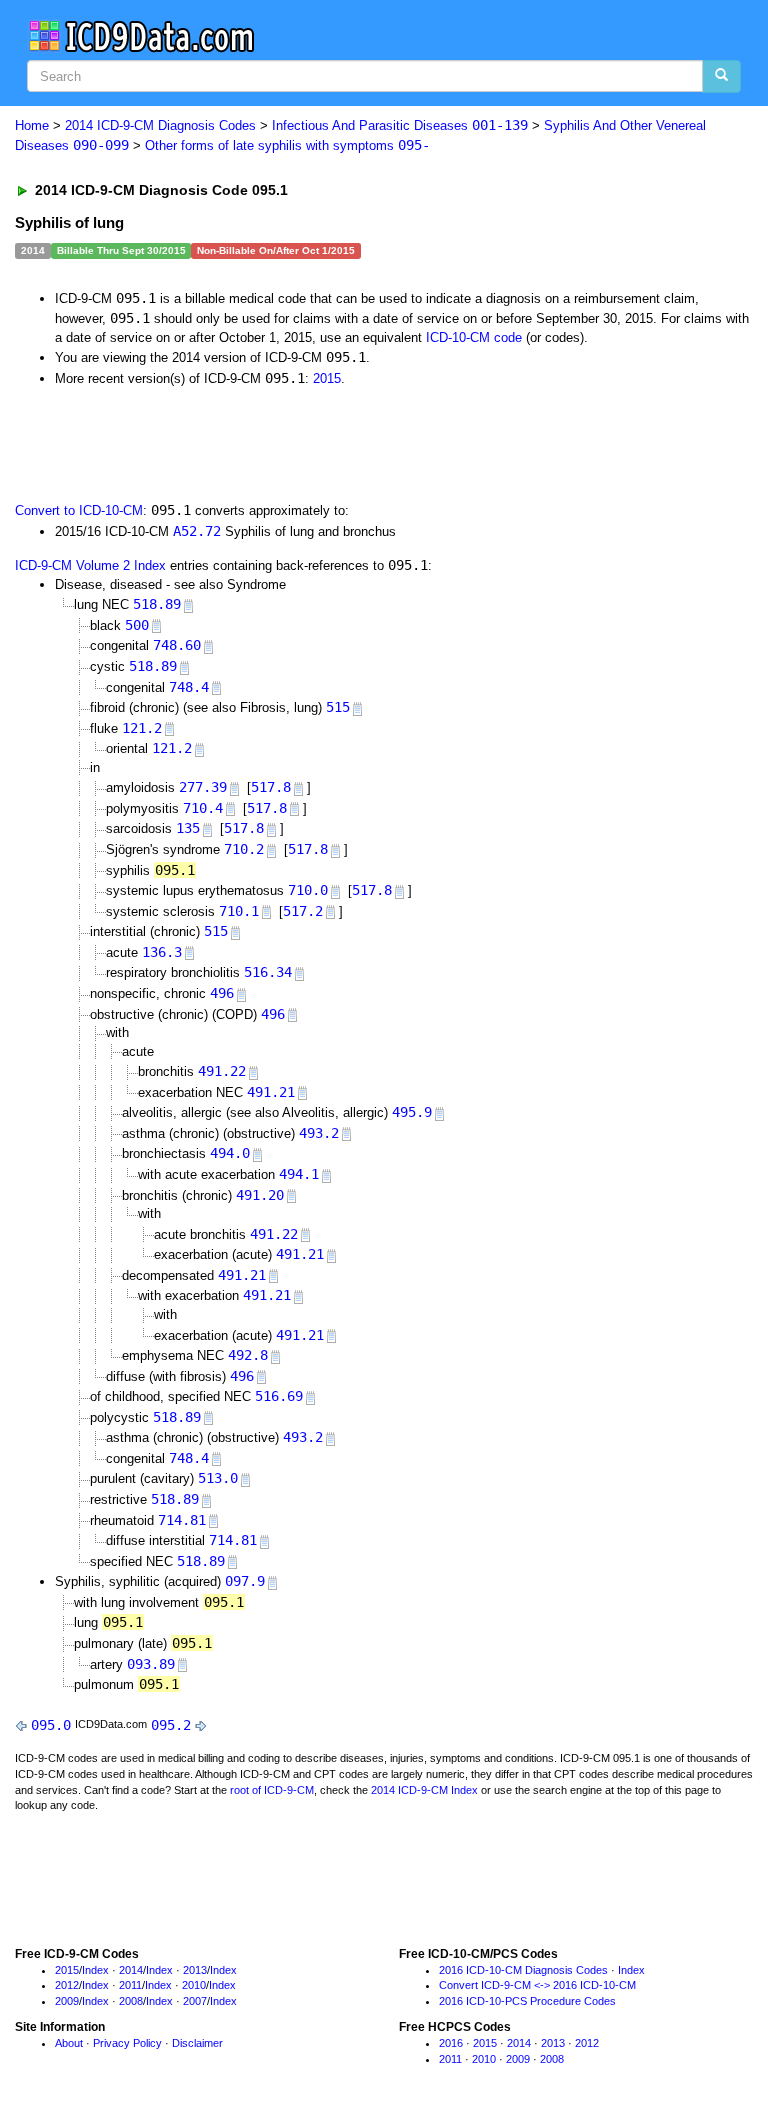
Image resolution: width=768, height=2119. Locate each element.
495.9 (412, 1112)
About (69, 2043)
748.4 (189, 687)
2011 (130, 1985)
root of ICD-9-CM (272, 1790)
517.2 (303, 911)
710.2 (244, 849)
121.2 (142, 728)
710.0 (308, 890)
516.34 (268, 972)
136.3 (162, 952)
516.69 (279, 1396)
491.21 (271, 1092)
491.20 (260, 1195)
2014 (131, 1970)
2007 (195, 2001)
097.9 (245, 1581)
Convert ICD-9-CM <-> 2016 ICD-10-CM (537, 1985)
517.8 (271, 787)
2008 (131, 2001)
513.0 (218, 1478)
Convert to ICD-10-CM (79, 510)
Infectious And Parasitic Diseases (400, 125)
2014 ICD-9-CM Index (424, 1790)
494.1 (299, 1174)
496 (222, 993)
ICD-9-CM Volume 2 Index (90, 565)
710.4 (203, 808)
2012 (67, 1985)
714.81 (182, 1520)
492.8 (248, 1355)
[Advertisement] (242, 442)
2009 (67, 2001)
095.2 (171, 1725)
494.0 (230, 1153)
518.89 (157, 604)
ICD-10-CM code (474, 337)
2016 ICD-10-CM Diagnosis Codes (523, 1970)
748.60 (177, 645)
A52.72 (197, 531)
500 (137, 625)
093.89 (151, 1664)
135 (188, 828)
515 (338, 707)
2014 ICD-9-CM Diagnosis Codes (160, 125)
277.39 (203, 787)
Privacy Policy (127, 2043)
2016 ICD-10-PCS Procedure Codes (527, 2001)
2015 (327, 378)
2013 (195, 1970)
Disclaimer (197, 2043)
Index (95, 1970)
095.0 (51, 1725)
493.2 (319, 1133)
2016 (451, 2043)
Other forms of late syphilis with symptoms (287, 145)
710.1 (239, 911)
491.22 (222, 1071)
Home (32, 125)
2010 (194, 1985)
